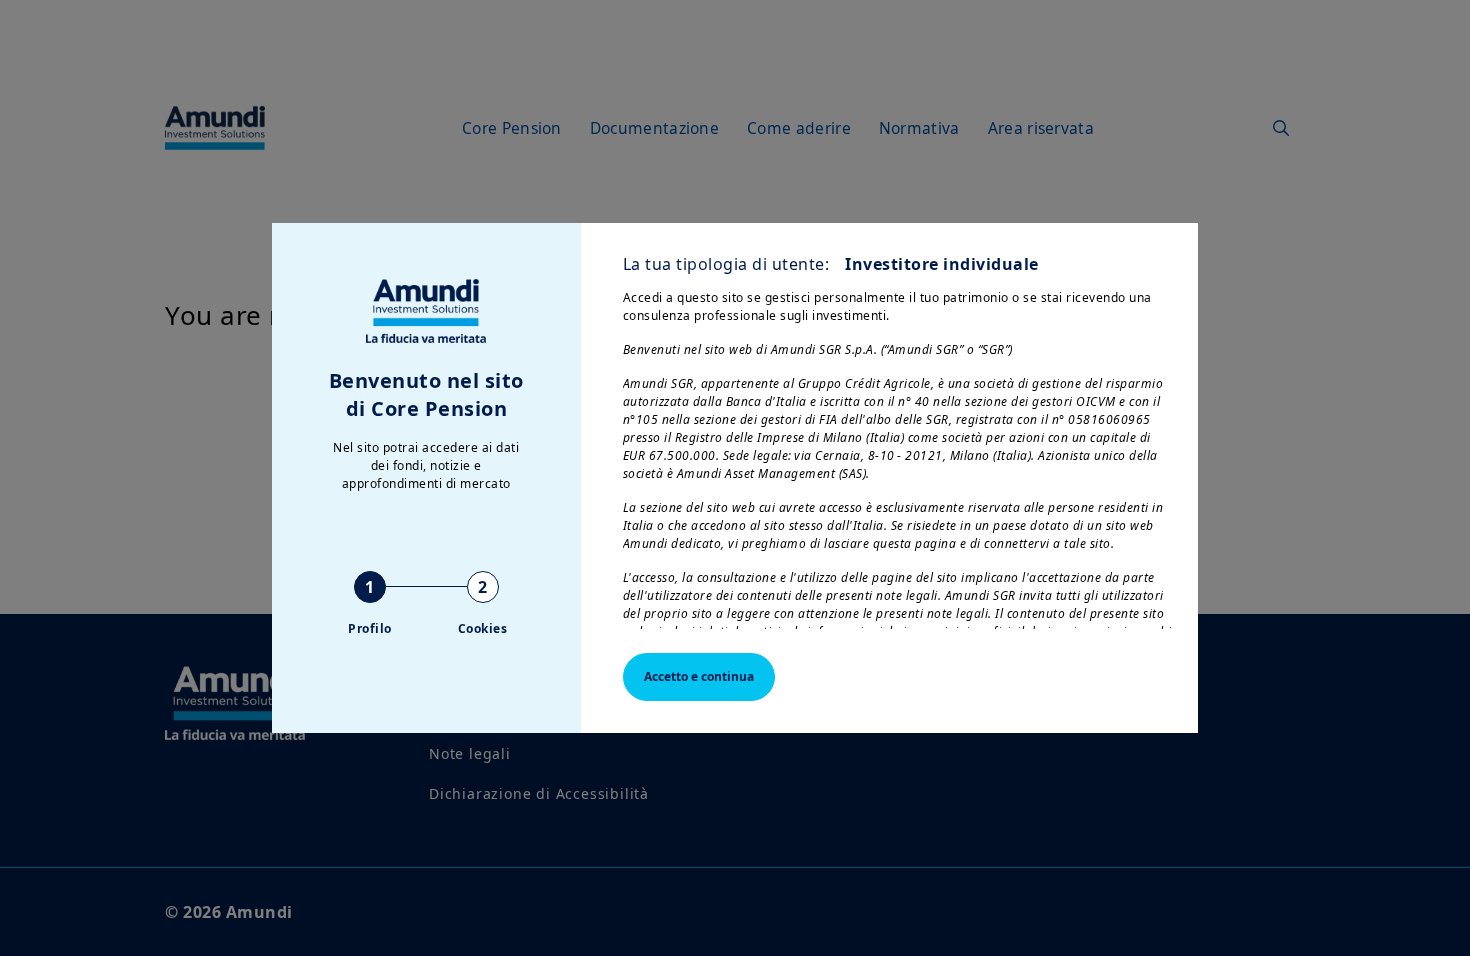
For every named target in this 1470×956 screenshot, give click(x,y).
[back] (1414, 578)
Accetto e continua (699, 676)
